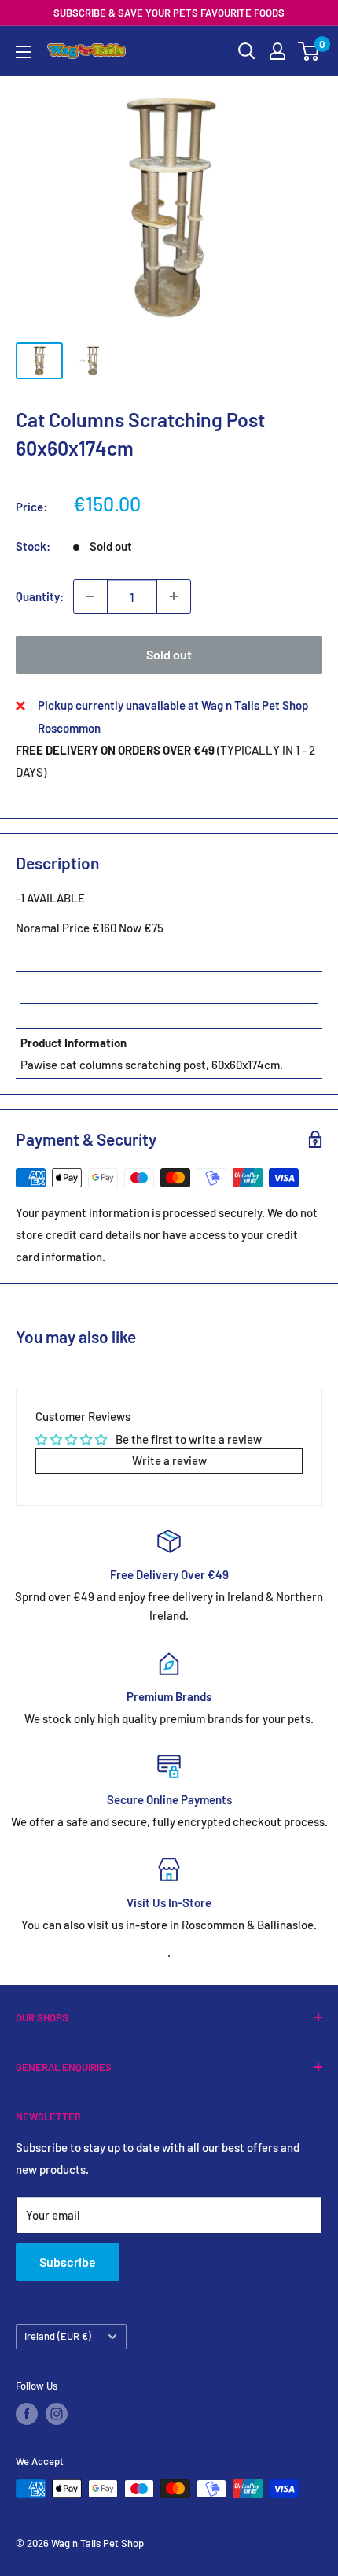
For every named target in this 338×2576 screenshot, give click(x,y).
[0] (309, 51)
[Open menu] (24, 52)
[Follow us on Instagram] (57, 2414)
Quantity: (40, 596)
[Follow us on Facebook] (27, 2414)
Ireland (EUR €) (58, 2336)
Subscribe (68, 2262)
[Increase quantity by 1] (174, 596)
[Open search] (247, 51)
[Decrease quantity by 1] (90, 596)
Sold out (169, 654)
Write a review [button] (169, 1460)
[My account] (277, 51)
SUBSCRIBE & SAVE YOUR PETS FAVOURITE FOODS (169, 13)
